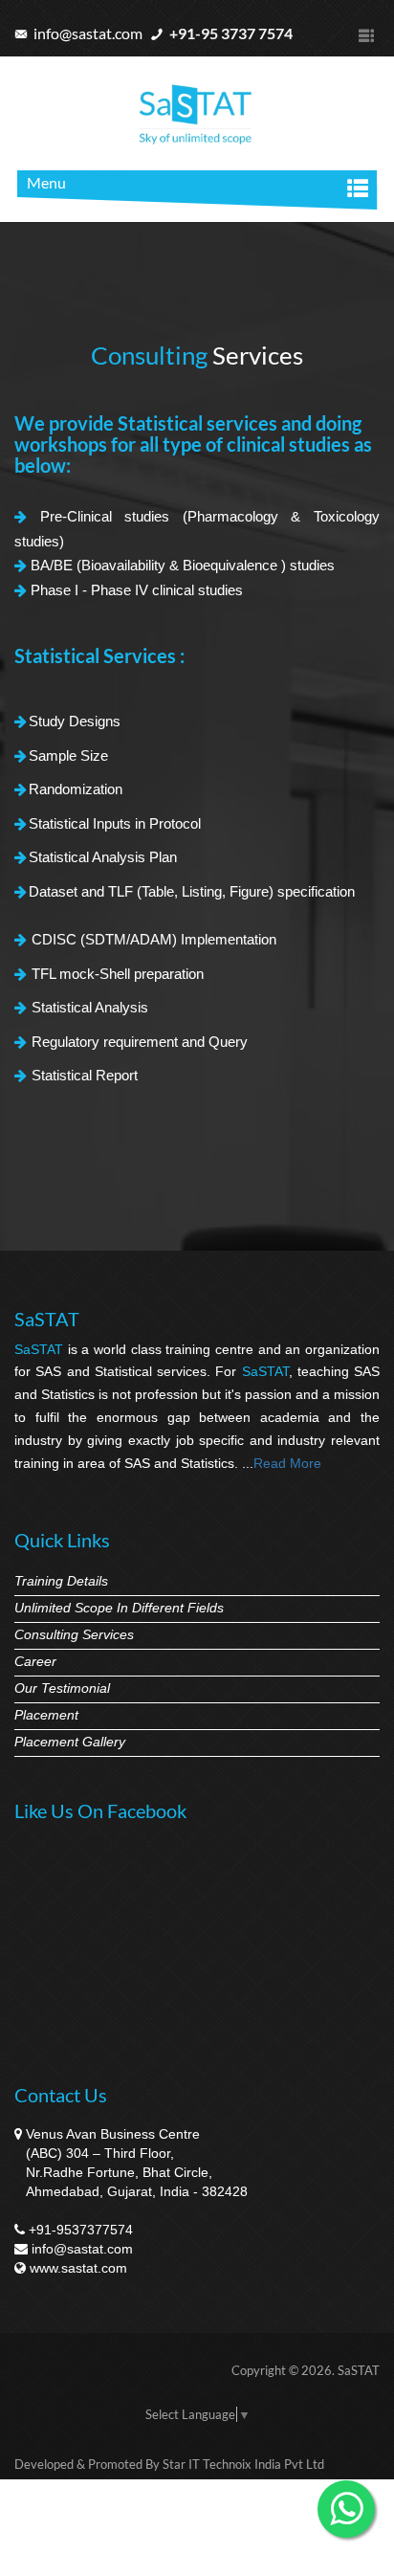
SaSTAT (359, 2370)
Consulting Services (74, 1634)
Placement (46, 1715)
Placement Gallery (70, 1742)
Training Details (61, 1581)
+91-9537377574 (81, 2230)
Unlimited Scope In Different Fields (119, 1608)
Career (35, 1661)
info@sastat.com (87, 33)
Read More (287, 1463)
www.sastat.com (78, 2268)
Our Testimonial (62, 1688)
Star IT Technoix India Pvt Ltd (243, 2464)
